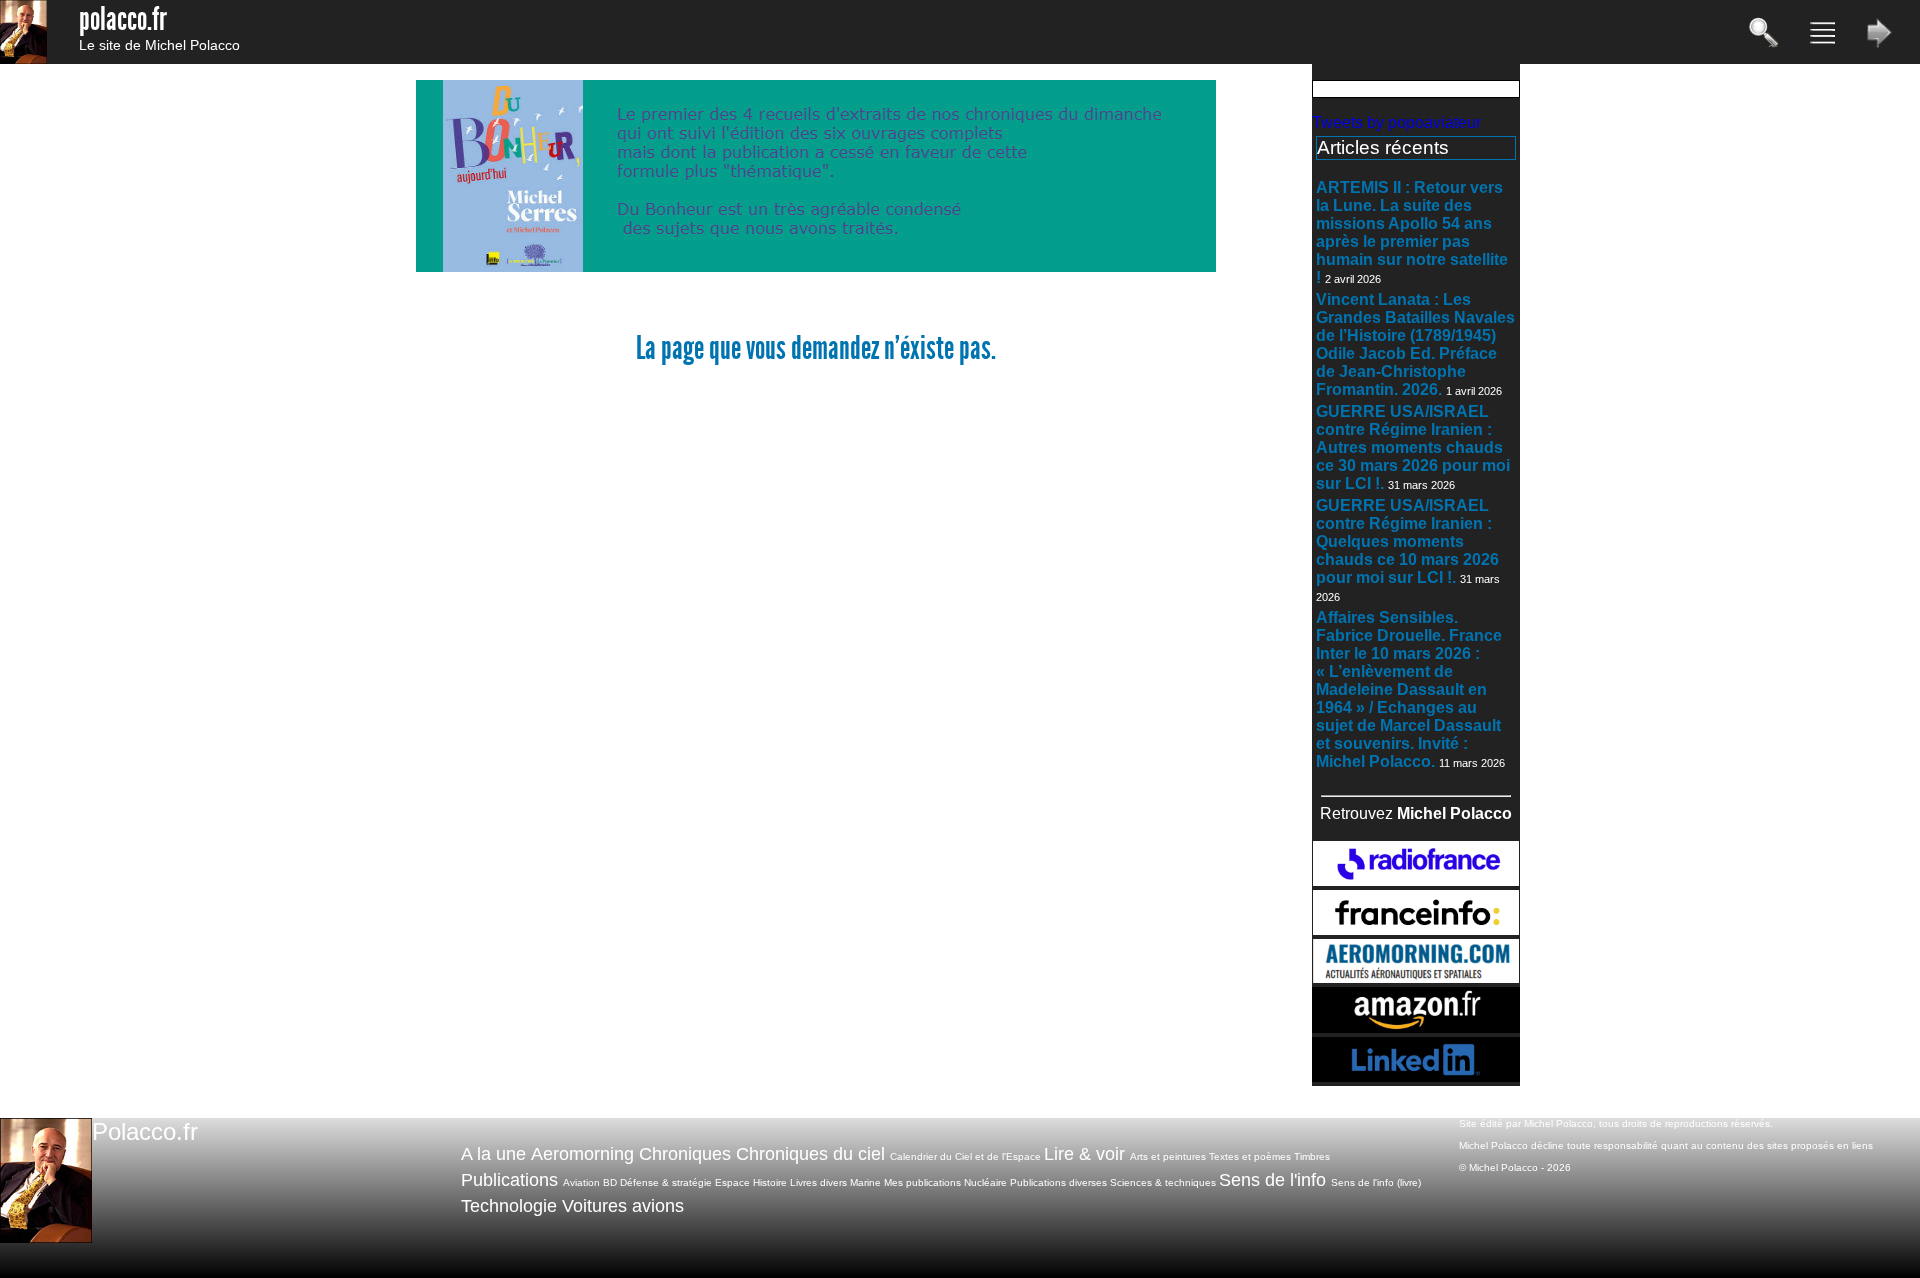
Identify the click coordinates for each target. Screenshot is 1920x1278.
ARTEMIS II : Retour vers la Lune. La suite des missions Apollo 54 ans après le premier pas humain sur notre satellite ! (1412, 232)
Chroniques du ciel (810, 1154)
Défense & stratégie (666, 1182)
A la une (493, 1154)
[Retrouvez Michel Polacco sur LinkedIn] (1416, 1076)
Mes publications (922, 1182)
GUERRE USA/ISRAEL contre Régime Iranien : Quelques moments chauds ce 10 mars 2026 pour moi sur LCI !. (1407, 541)
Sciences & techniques (1163, 1182)
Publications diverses (1058, 1182)
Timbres (1312, 1156)
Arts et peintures (1168, 1156)
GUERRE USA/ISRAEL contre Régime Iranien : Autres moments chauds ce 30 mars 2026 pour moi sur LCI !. (1413, 447)
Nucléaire (985, 1182)
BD (610, 1182)
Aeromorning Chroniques (631, 1154)
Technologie (509, 1206)
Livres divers (818, 1182)
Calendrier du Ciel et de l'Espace (965, 1156)
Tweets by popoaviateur (1396, 122)
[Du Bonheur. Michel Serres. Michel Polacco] (816, 267)
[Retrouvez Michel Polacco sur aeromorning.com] (1416, 977)
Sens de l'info (1272, 1180)
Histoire (770, 1182)
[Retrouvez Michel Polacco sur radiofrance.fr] (1416, 880)
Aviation (581, 1182)
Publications (509, 1180)
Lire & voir (1084, 1154)
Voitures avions (623, 1206)
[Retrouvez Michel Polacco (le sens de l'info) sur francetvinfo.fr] (1416, 929)
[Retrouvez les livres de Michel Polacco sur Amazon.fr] (1416, 1027)
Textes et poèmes (1250, 1156)
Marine (865, 1182)
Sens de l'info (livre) (1376, 1182)
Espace (732, 1182)
